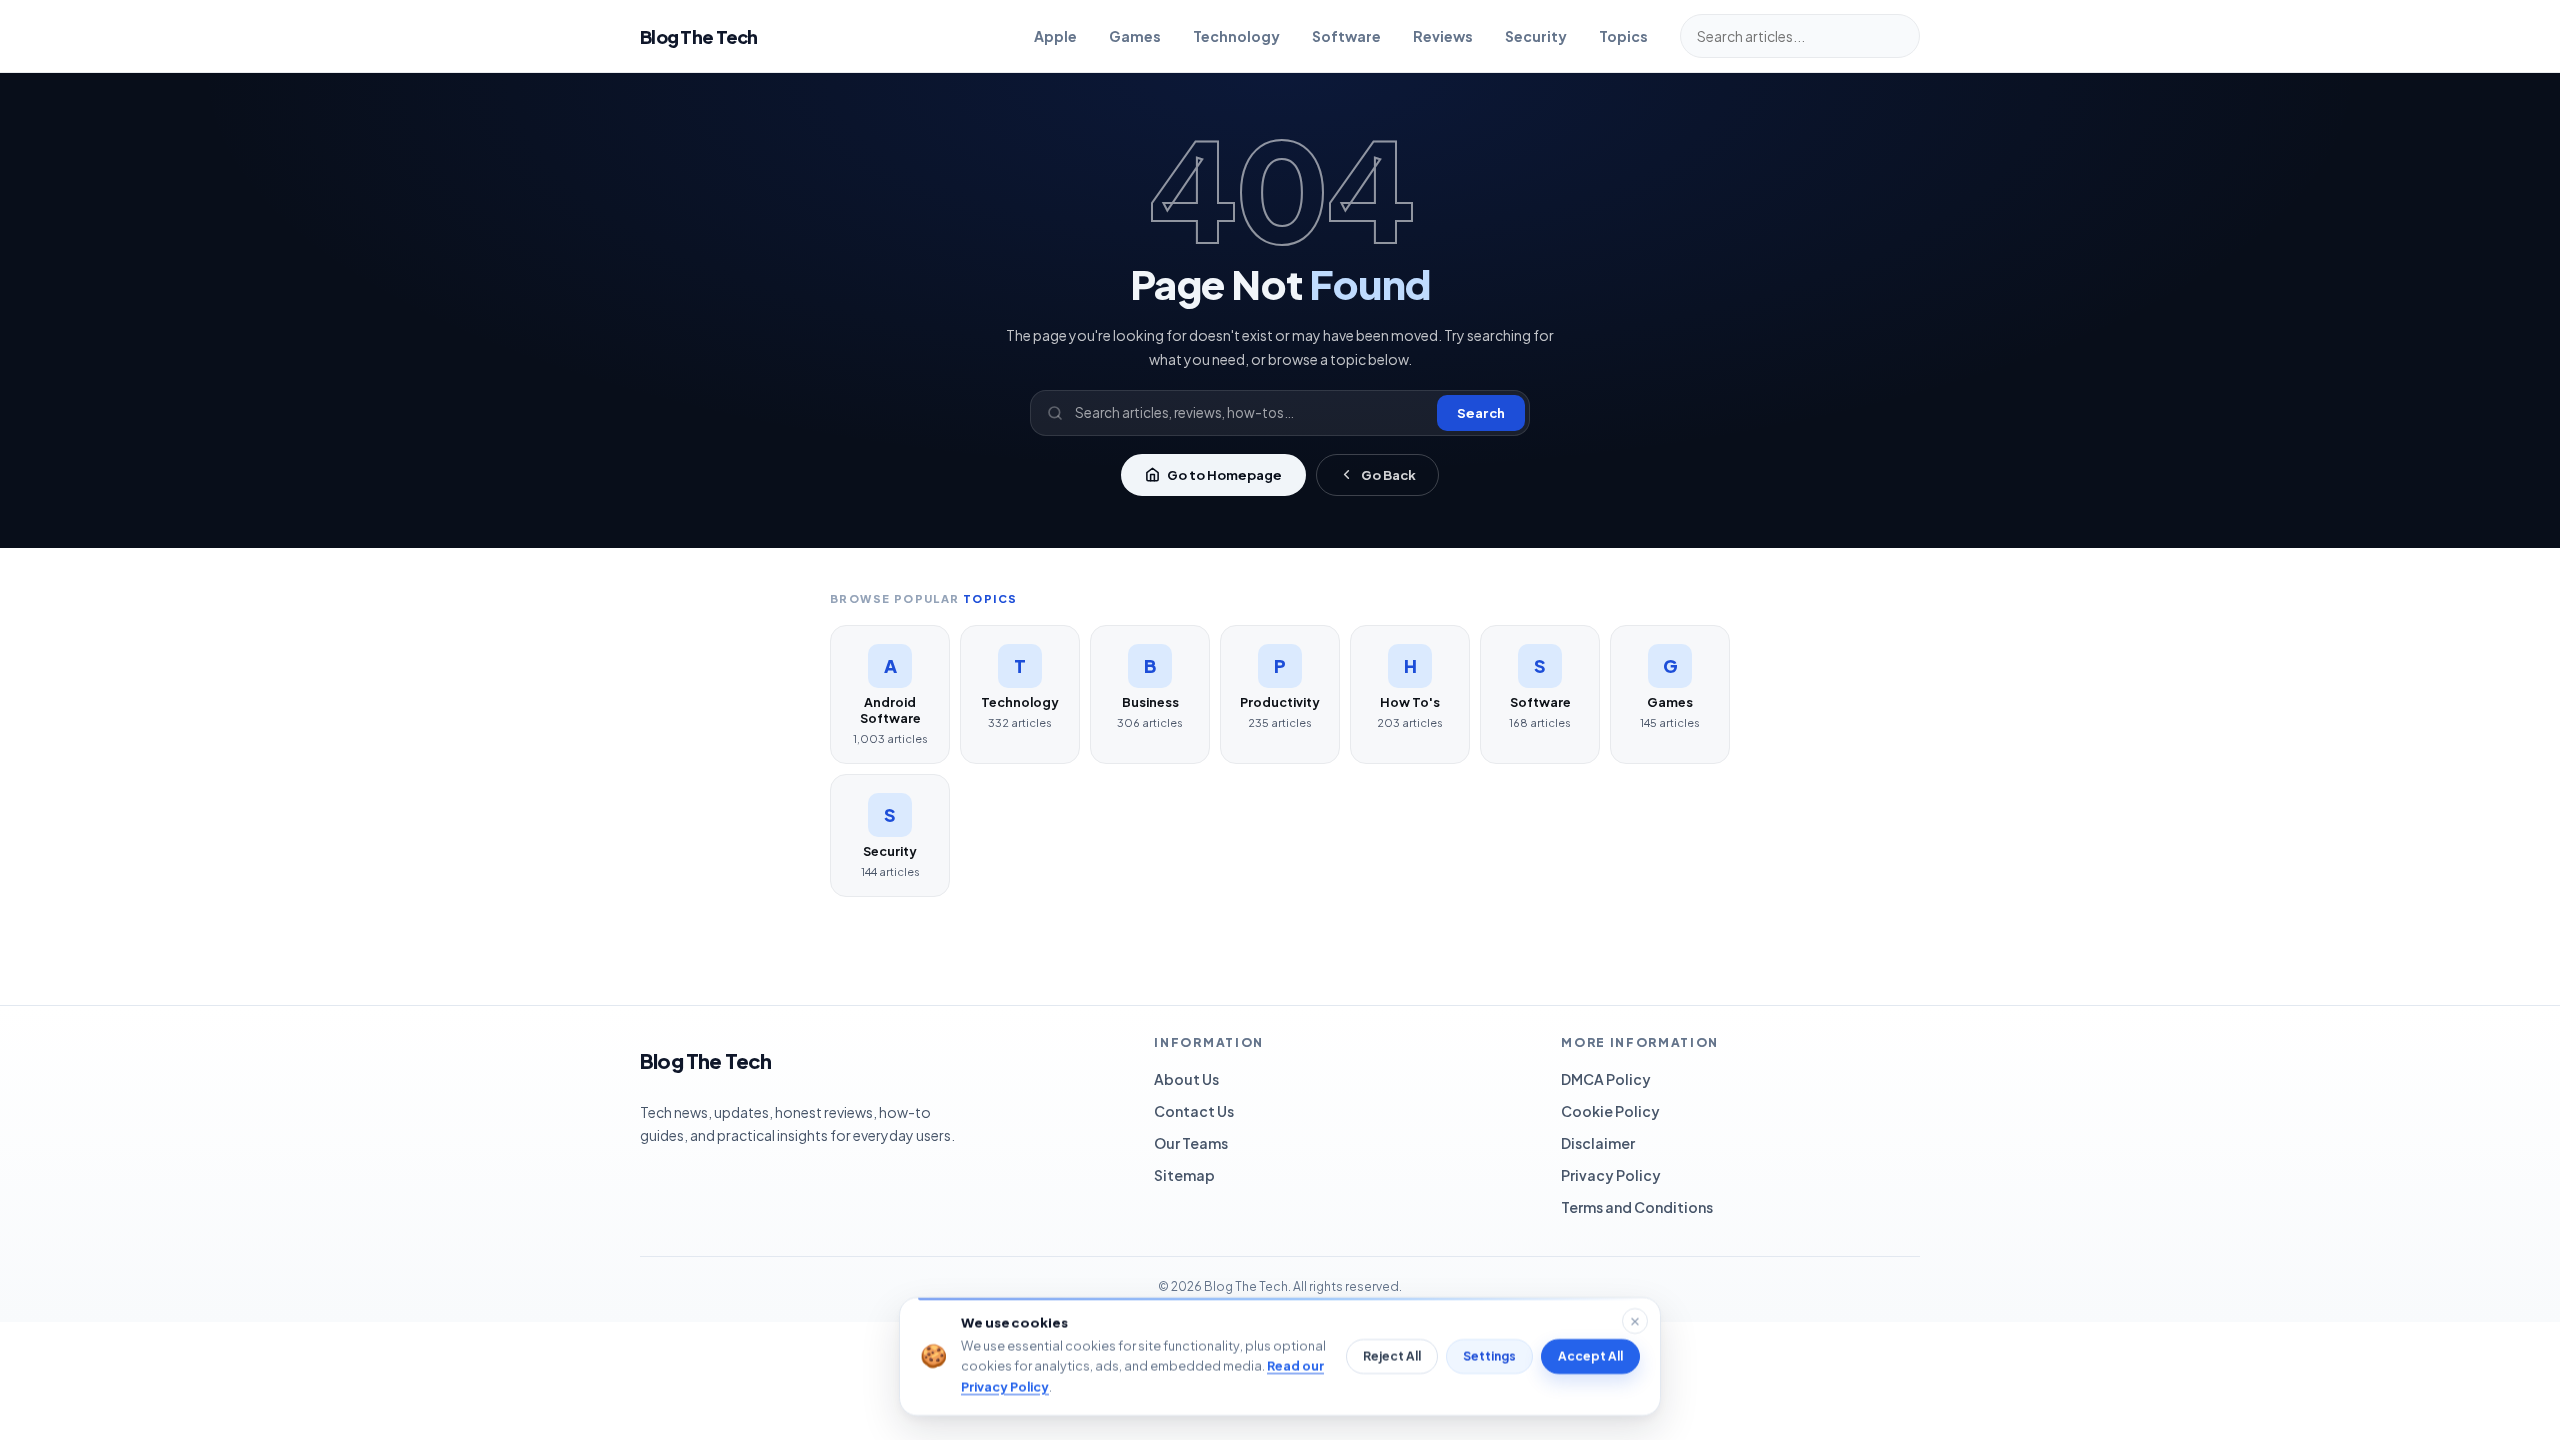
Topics (1623, 36)
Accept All (1590, 1356)
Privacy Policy (1611, 1175)
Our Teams (1191, 1143)
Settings (1489, 1356)
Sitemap (1184, 1175)
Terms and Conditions (1637, 1207)
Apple (1055, 36)
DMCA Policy (1606, 1079)
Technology (1236, 36)
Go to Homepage (1224, 475)
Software (1346, 36)
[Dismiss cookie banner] (1635, 1321)
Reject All (1392, 1356)
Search (1481, 413)
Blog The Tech (699, 36)
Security (1536, 36)
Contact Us (1194, 1111)
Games (1135, 36)
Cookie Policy (1610, 1111)
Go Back (1388, 475)
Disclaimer (1598, 1143)
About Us (1186, 1079)
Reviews (1443, 36)
